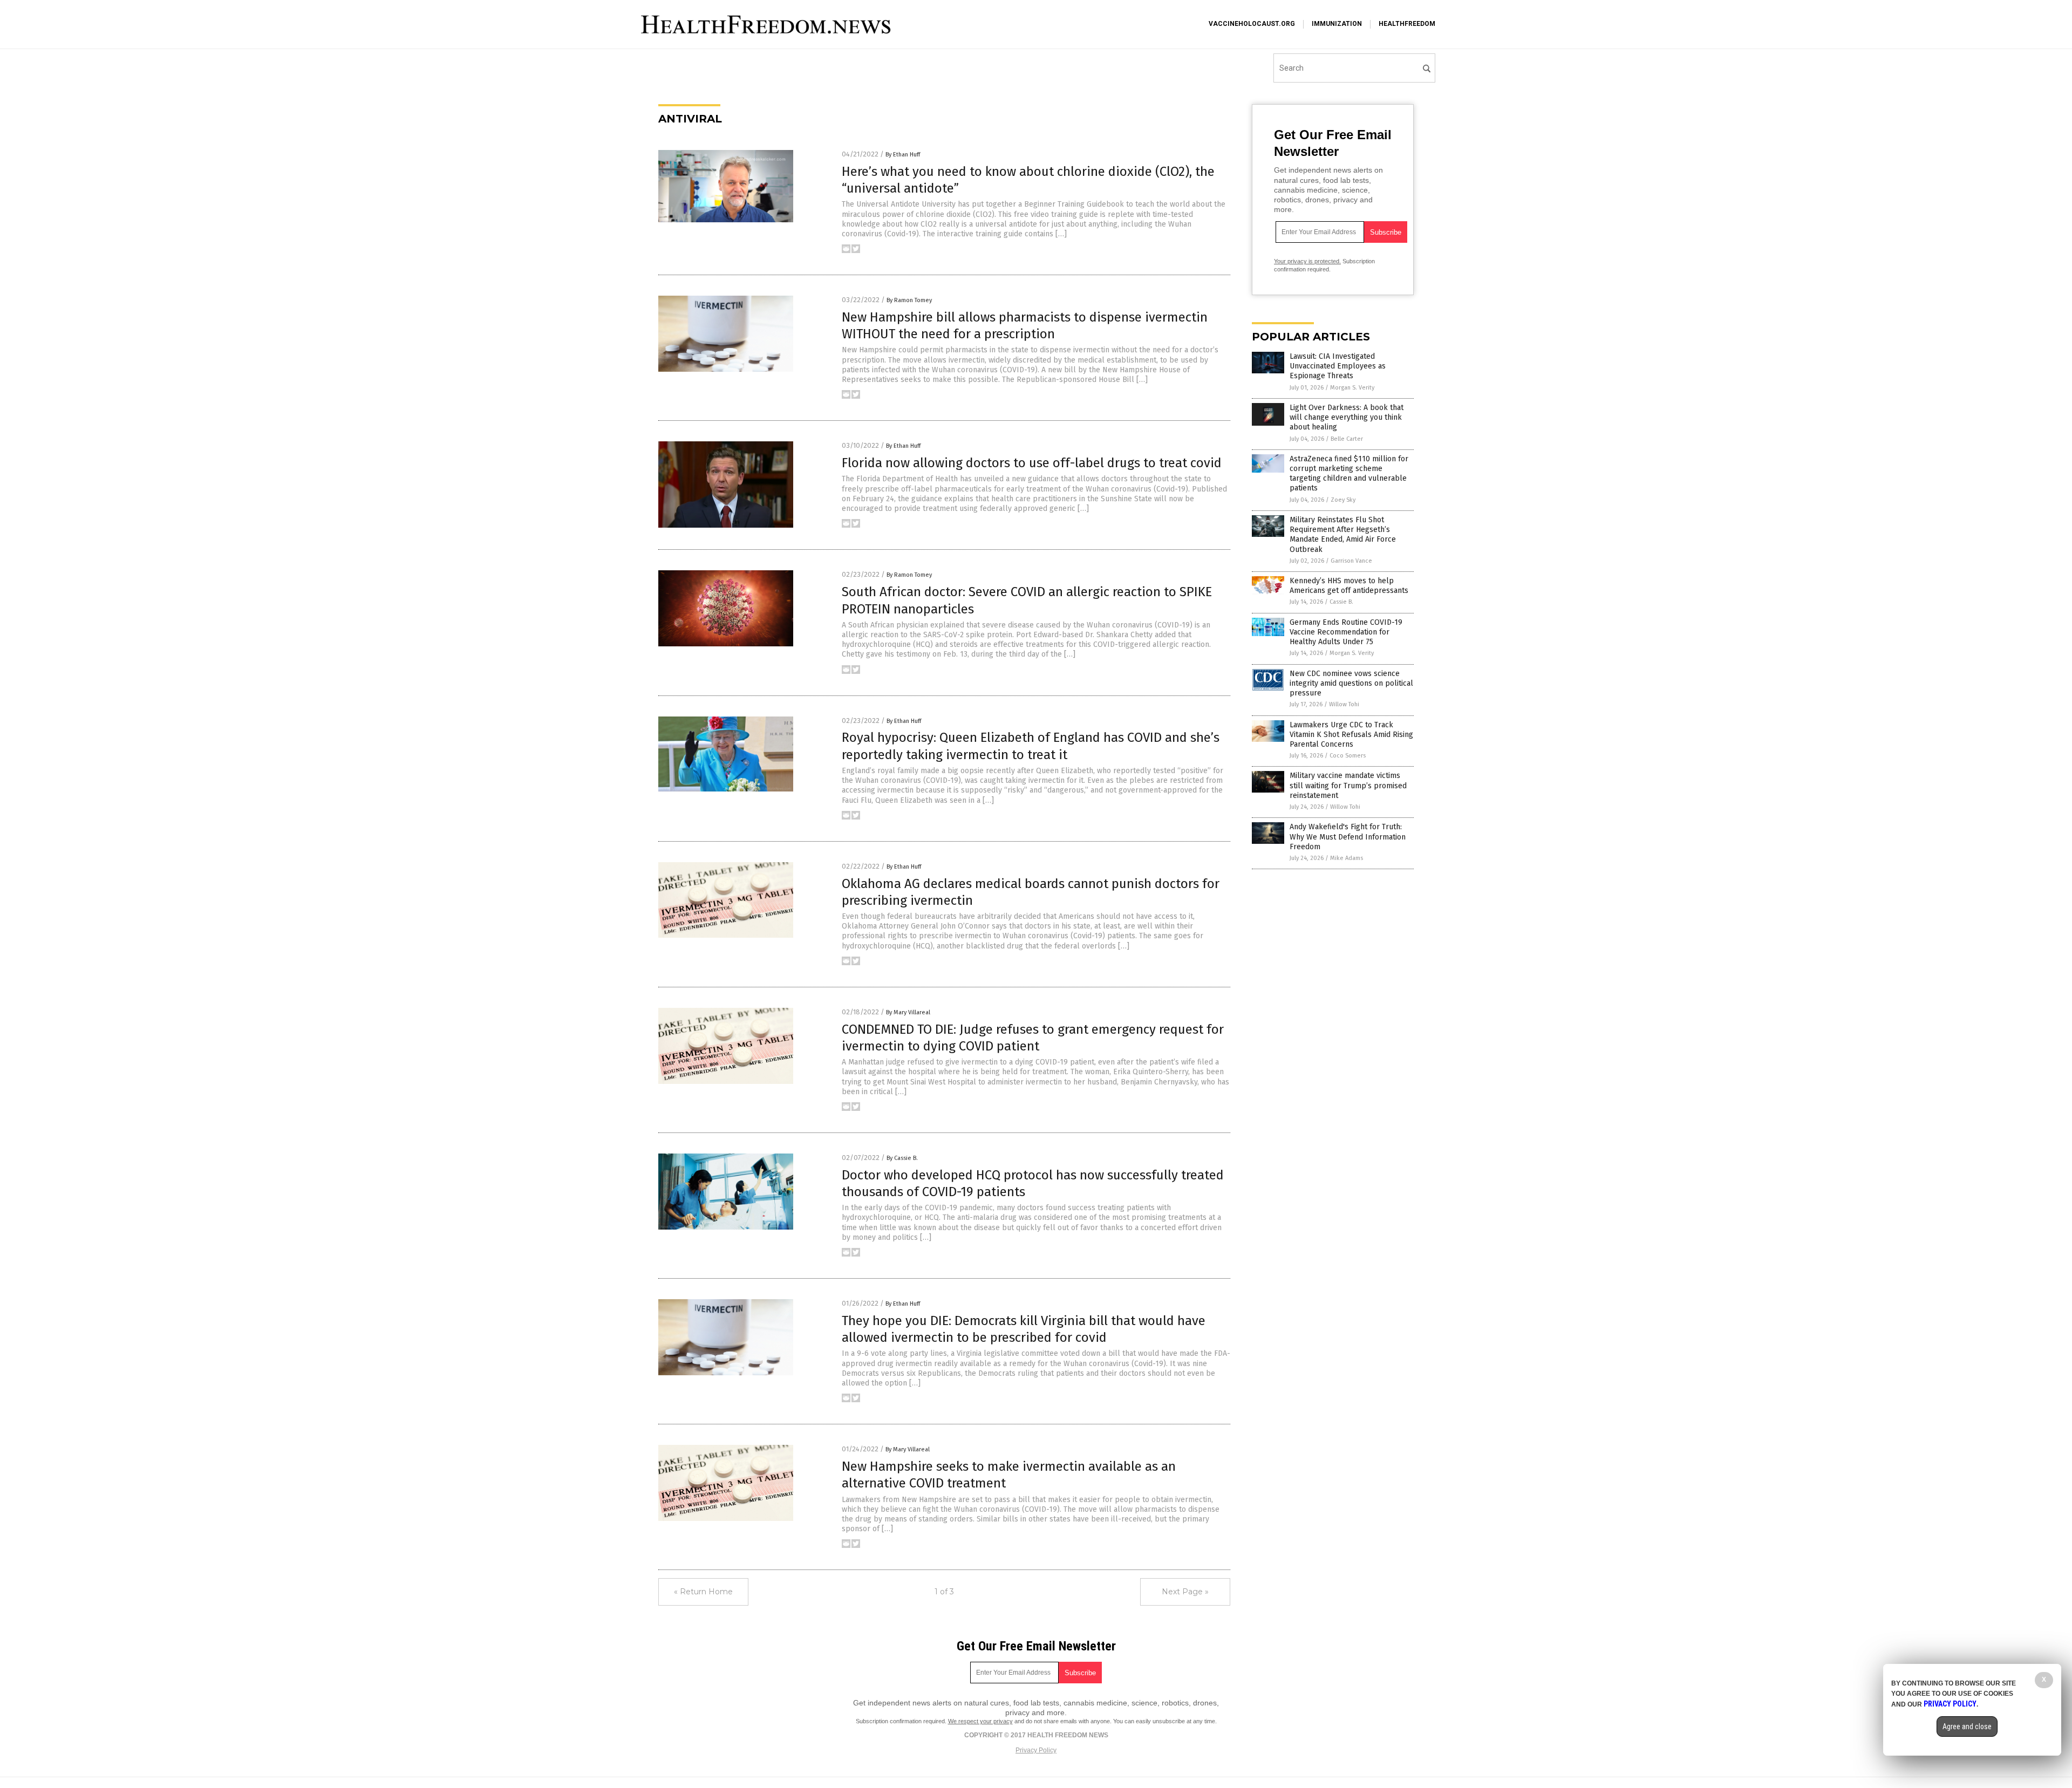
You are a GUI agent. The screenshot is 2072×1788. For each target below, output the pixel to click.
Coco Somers (1348, 756)
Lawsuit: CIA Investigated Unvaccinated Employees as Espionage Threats (1338, 366)
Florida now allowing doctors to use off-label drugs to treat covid (1032, 463)
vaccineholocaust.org (1252, 24)
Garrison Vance (1351, 561)
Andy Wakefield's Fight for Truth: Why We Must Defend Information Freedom (1348, 837)
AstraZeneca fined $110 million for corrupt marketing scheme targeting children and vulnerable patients (1349, 474)
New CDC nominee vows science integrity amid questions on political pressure (1351, 683)
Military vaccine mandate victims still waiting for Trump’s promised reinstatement (1348, 785)
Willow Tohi (1344, 704)
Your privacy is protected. (1307, 261)
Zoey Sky (1343, 500)
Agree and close (1967, 1726)
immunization (1337, 24)
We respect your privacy (980, 1721)
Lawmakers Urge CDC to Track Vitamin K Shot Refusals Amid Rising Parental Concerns (1351, 735)
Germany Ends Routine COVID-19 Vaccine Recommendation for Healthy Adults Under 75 (1346, 632)
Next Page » (1185, 1592)
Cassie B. (1341, 602)
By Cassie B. (902, 1158)
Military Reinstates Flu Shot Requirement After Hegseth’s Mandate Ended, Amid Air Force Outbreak (1343, 535)
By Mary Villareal (908, 1012)
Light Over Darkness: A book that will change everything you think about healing (1347, 417)
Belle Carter (1347, 439)
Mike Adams (1347, 858)
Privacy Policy (1036, 1750)
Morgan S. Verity (1352, 388)
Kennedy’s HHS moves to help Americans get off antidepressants (1349, 586)
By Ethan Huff (903, 155)
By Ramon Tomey (909, 300)
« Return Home (703, 1592)
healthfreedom (1407, 24)
